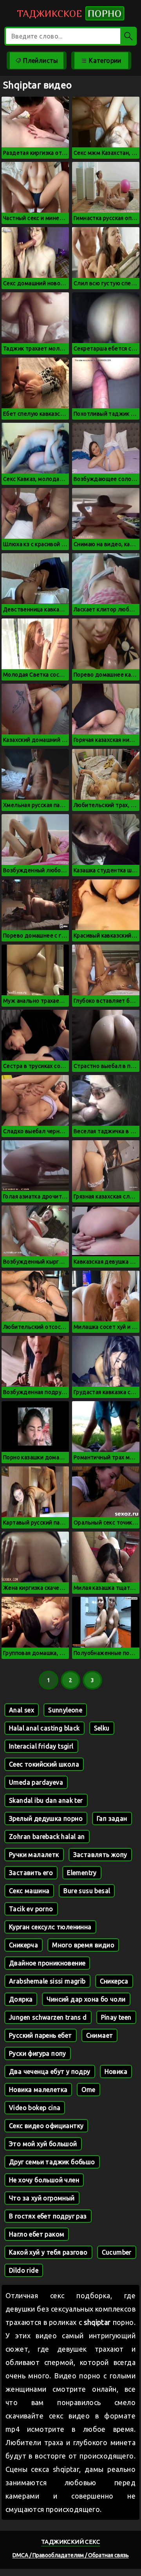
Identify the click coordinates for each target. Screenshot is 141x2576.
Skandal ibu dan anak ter (46, 1800)
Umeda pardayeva (36, 1782)
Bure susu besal (87, 1891)
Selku (102, 1728)
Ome (88, 2090)
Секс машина (29, 1891)
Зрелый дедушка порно (46, 1818)
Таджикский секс (70, 2542)
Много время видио (83, 1945)
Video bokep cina (35, 2108)
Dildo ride (24, 2270)
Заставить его (31, 1873)
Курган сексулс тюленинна (50, 1927)
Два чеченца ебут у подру (50, 2071)
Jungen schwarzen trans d (48, 2017)
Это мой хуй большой (43, 2144)
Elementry (82, 1873)
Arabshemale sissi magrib (47, 1981)
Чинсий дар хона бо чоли (86, 1999)
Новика (116, 2071)
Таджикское (69, 13)
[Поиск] (128, 36)
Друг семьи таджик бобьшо (52, 2162)
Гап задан (112, 1818)
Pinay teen (116, 2017)
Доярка (21, 1999)
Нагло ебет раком (37, 2234)
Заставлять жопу (100, 1855)
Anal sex (22, 1710)
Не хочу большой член (44, 2180)
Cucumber (117, 2252)
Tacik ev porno (31, 1909)
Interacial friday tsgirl (41, 1746)
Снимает (100, 2035)
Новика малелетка (38, 2090)
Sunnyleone (65, 1710)
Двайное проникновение (47, 1963)
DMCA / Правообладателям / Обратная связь (71, 2555)
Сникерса (114, 1981)
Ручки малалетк (34, 1855)
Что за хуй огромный (42, 2198)
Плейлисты (40, 61)
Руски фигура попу (38, 2053)
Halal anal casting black (44, 1728)
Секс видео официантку (46, 2126)
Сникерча (23, 1945)
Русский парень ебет (41, 2035)
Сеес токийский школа (44, 1764)
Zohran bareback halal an (47, 1837)
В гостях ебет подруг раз (48, 2216)
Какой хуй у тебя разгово (48, 2252)
